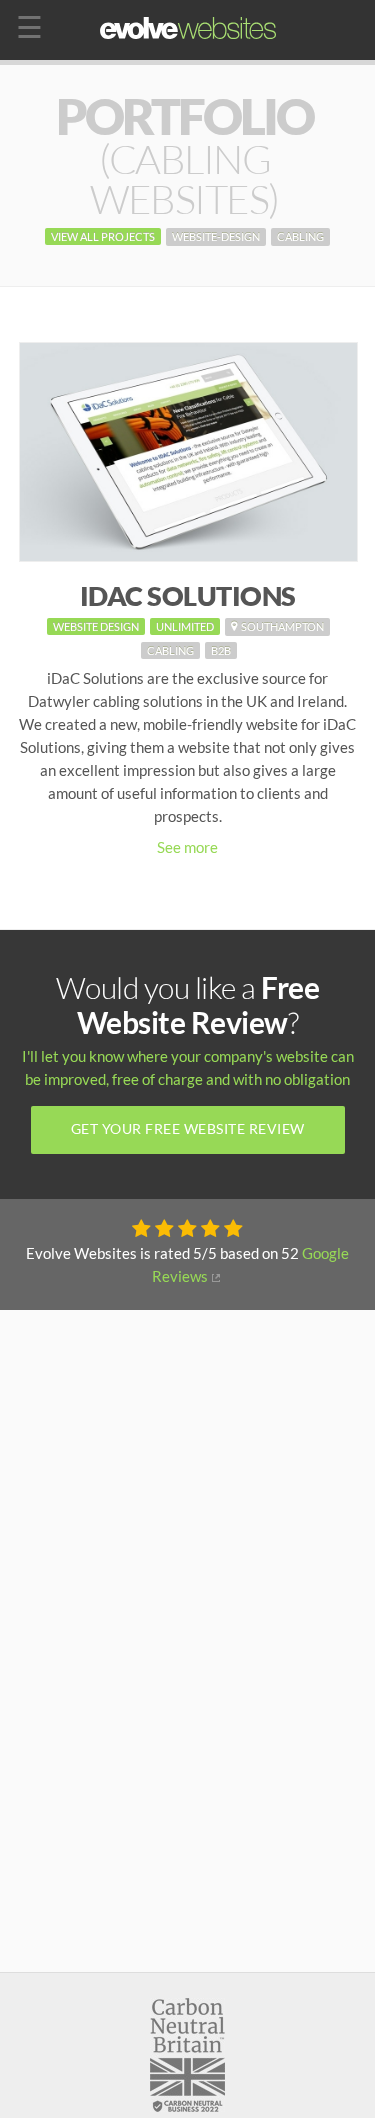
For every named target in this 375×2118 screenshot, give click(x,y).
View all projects (103, 236)
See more (187, 847)
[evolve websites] (187, 28)
